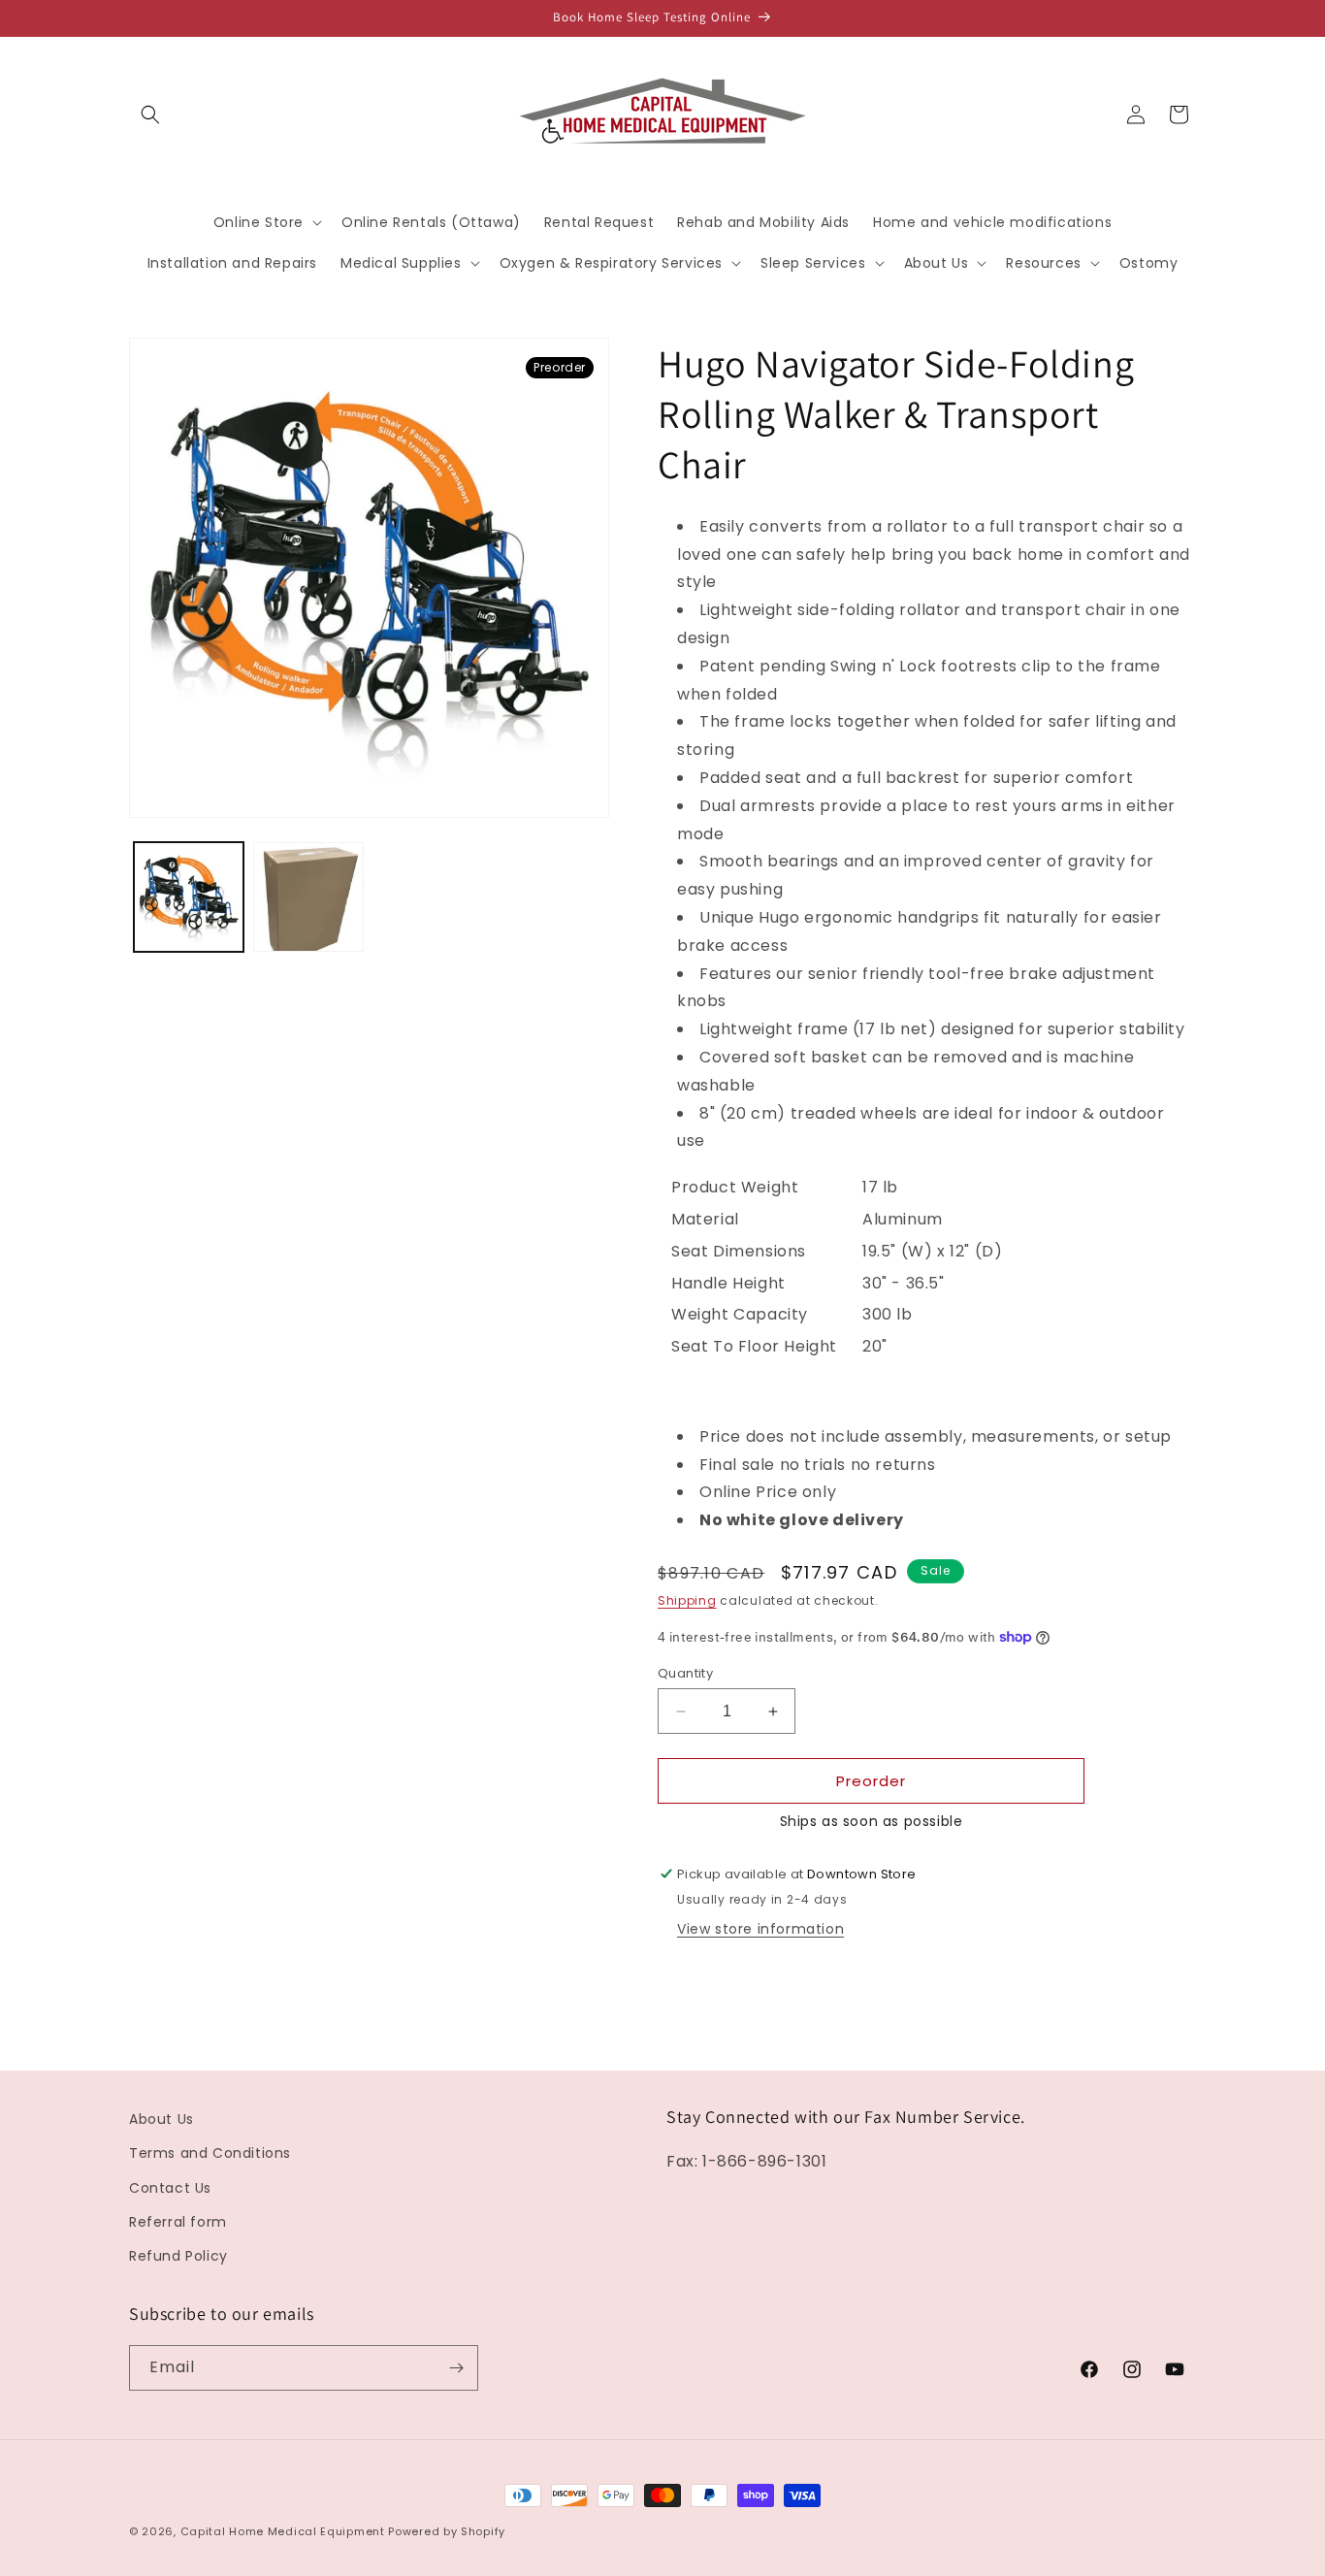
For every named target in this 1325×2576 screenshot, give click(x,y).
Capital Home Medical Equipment (283, 2531)
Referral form (178, 2222)
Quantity (685, 1673)
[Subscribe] (456, 2368)
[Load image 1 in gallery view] (189, 897)
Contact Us (170, 2188)
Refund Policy (178, 2256)
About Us (162, 2119)
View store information (760, 1929)
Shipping (687, 1600)
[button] (150, 114)
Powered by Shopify (447, 2531)
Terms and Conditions (210, 2153)
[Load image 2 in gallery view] (308, 897)
